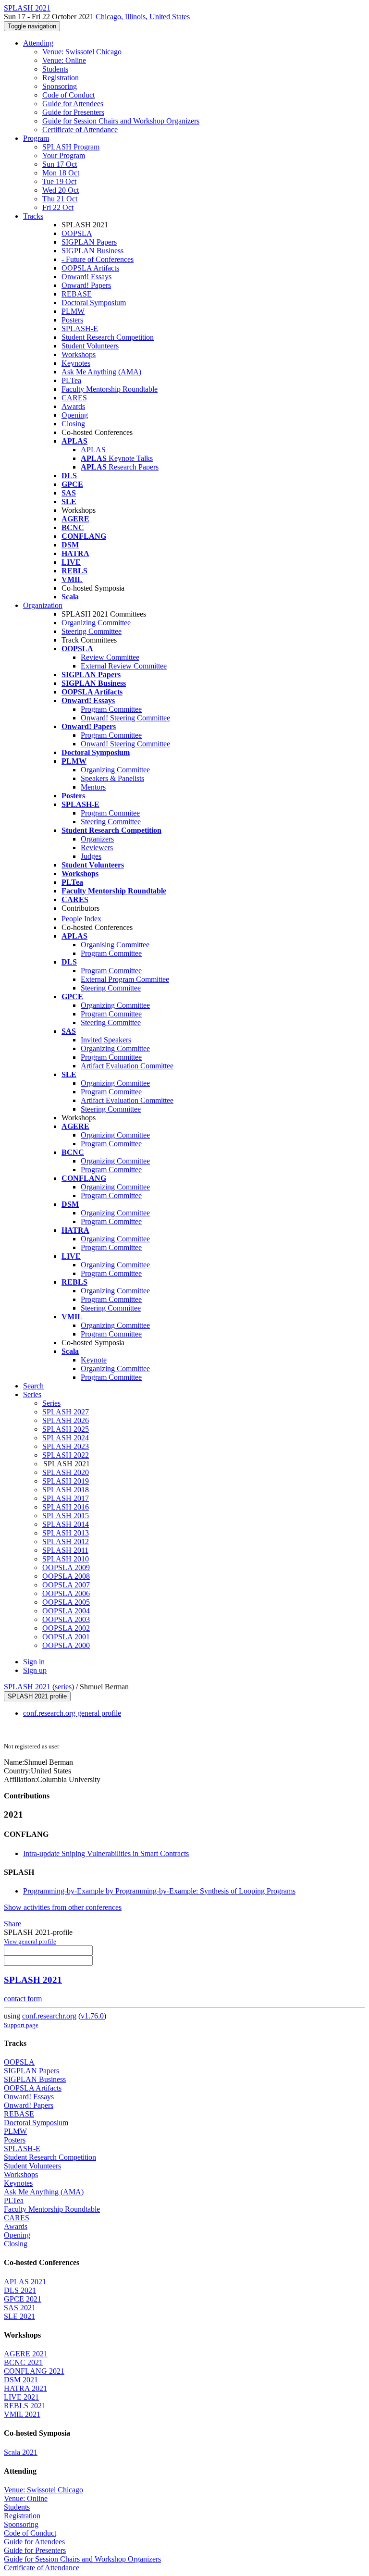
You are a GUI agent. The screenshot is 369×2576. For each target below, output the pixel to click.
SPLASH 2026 (66, 1420)
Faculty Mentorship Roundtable (110, 389)
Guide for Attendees (73, 104)
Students (55, 69)
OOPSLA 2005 (66, 1602)
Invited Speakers (106, 1040)
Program (36, 138)
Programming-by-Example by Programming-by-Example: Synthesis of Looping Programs (159, 1891)
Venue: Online (64, 60)
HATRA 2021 (25, 2388)
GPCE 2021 (23, 2299)
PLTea (71, 380)
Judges (91, 856)
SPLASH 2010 (66, 1559)
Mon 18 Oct (61, 173)
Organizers (97, 839)
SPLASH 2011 (65, 1550)
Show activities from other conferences (63, 1907)
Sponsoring (60, 86)
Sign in (34, 1662)
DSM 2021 (21, 2380)
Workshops (79, 354)
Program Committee (111, 709)
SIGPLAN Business (92, 251)
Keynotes (76, 363)
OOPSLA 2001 (66, 1637)
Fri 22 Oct (58, 207)
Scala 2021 (21, 2452)
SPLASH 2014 (66, 1524)
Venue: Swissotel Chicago (82, 52)
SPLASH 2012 (66, 1542)
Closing (73, 424)
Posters (72, 320)
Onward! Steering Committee (125, 718)
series (63, 1687)
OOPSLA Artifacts (90, 268)
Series (51, 1403)
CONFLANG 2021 (34, 2371)
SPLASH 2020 (66, 1472)
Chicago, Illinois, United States (143, 17)
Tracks (33, 216)
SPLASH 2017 (66, 1498)
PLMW (73, 311)
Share (12, 1924)
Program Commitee (110, 813)
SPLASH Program (71, 147)
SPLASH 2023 (66, 1446)
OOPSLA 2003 (66, 1619)
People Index (81, 919)
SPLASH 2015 (66, 1516)
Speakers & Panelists (112, 778)
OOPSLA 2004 (66, 1611)
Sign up (35, 1670)
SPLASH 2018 (66, 1490)
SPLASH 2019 (66, 1481)
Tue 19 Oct (59, 181)
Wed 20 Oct (61, 190)
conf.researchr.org (49, 2016)
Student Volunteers (90, 346)
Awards (73, 406)
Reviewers (97, 848)
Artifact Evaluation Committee (127, 1066)
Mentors (93, 787)
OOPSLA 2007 (66, 1585)
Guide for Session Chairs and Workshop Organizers (121, 121)
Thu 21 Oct (60, 199)
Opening (75, 415)
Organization (43, 605)
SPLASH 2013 (66, 1533)
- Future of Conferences (98, 259)
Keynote (94, 1360)
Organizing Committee (96, 623)
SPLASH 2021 (27, 1687)
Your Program (64, 155)
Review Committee (110, 657)
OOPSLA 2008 (66, 1576)
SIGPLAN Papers (89, 242)
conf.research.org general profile (72, 1713)
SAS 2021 (20, 2308)
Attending (38, 43)
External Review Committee (124, 666)
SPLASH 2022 (66, 1455)
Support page (21, 2025)
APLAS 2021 (25, 2282)
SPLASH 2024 (66, 1438)
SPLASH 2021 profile (37, 1696)
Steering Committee (92, 631)
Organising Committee (115, 945)
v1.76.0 (92, 2016)
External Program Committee (125, 979)
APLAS (93, 450)
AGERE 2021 (26, 2354)
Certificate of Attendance (80, 130)
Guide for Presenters (73, 112)
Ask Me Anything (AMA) (101, 372)
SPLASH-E (80, 328)
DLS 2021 (20, 2290)
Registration (61, 78)
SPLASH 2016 (66, 1507)
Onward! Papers (86, 285)
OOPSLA (77, 233)
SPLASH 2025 (66, 1429)
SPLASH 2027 (66, 1412)
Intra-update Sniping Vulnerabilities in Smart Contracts (106, 1853)
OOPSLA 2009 (66, 1567)
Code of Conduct (68, 95)
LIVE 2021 (21, 2397)
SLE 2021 (19, 2316)
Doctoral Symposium (94, 303)
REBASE (77, 294)
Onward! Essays (86, 277)
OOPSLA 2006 (66, 1593)
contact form (23, 1999)
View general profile (30, 1941)
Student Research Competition (108, 337)
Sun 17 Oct (60, 164)
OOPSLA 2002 (66, 1628)
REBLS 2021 (25, 2406)
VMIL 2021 (22, 2414)
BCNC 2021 (23, 2362)
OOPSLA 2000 (66, 1645)
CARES (74, 398)
